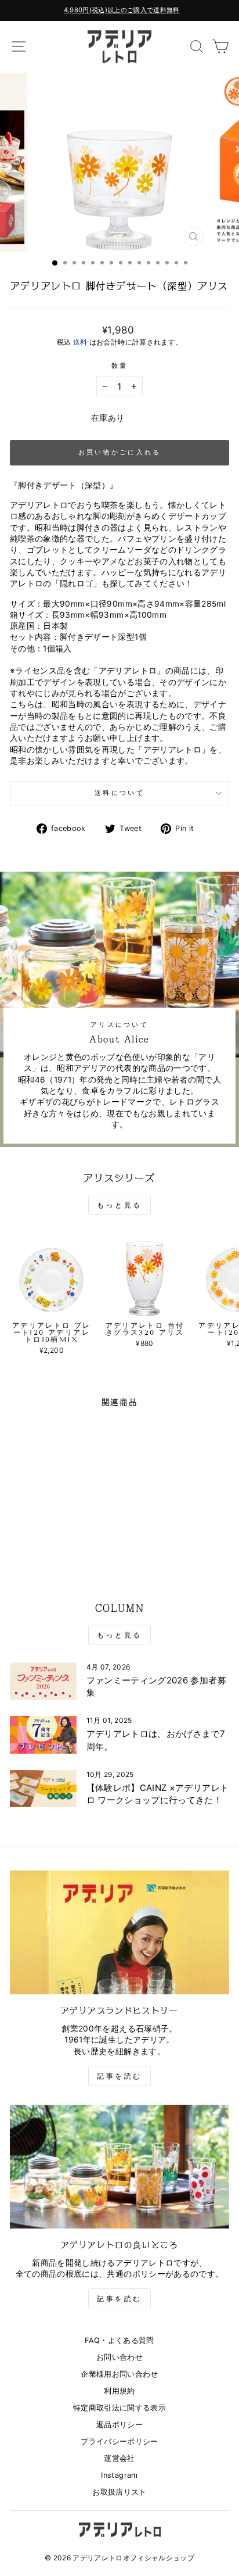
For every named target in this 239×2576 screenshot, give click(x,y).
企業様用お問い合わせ (119, 2374)
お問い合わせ (119, 2357)
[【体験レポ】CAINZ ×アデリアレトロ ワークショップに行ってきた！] (43, 1789)
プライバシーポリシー (119, 2441)
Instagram (119, 2475)
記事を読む (119, 2076)
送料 (80, 342)
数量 (120, 366)
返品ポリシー (119, 2425)
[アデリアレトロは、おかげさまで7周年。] (43, 1735)
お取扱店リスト (119, 2492)
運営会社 (119, 2458)
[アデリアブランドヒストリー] (119, 1932)
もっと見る (119, 1205)
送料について (119, 793)
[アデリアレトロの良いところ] (119, 2167)
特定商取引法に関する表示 (119, 2408)
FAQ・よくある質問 (119, 2340)
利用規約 (119, 2391)
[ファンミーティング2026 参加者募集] (43, 1681)
